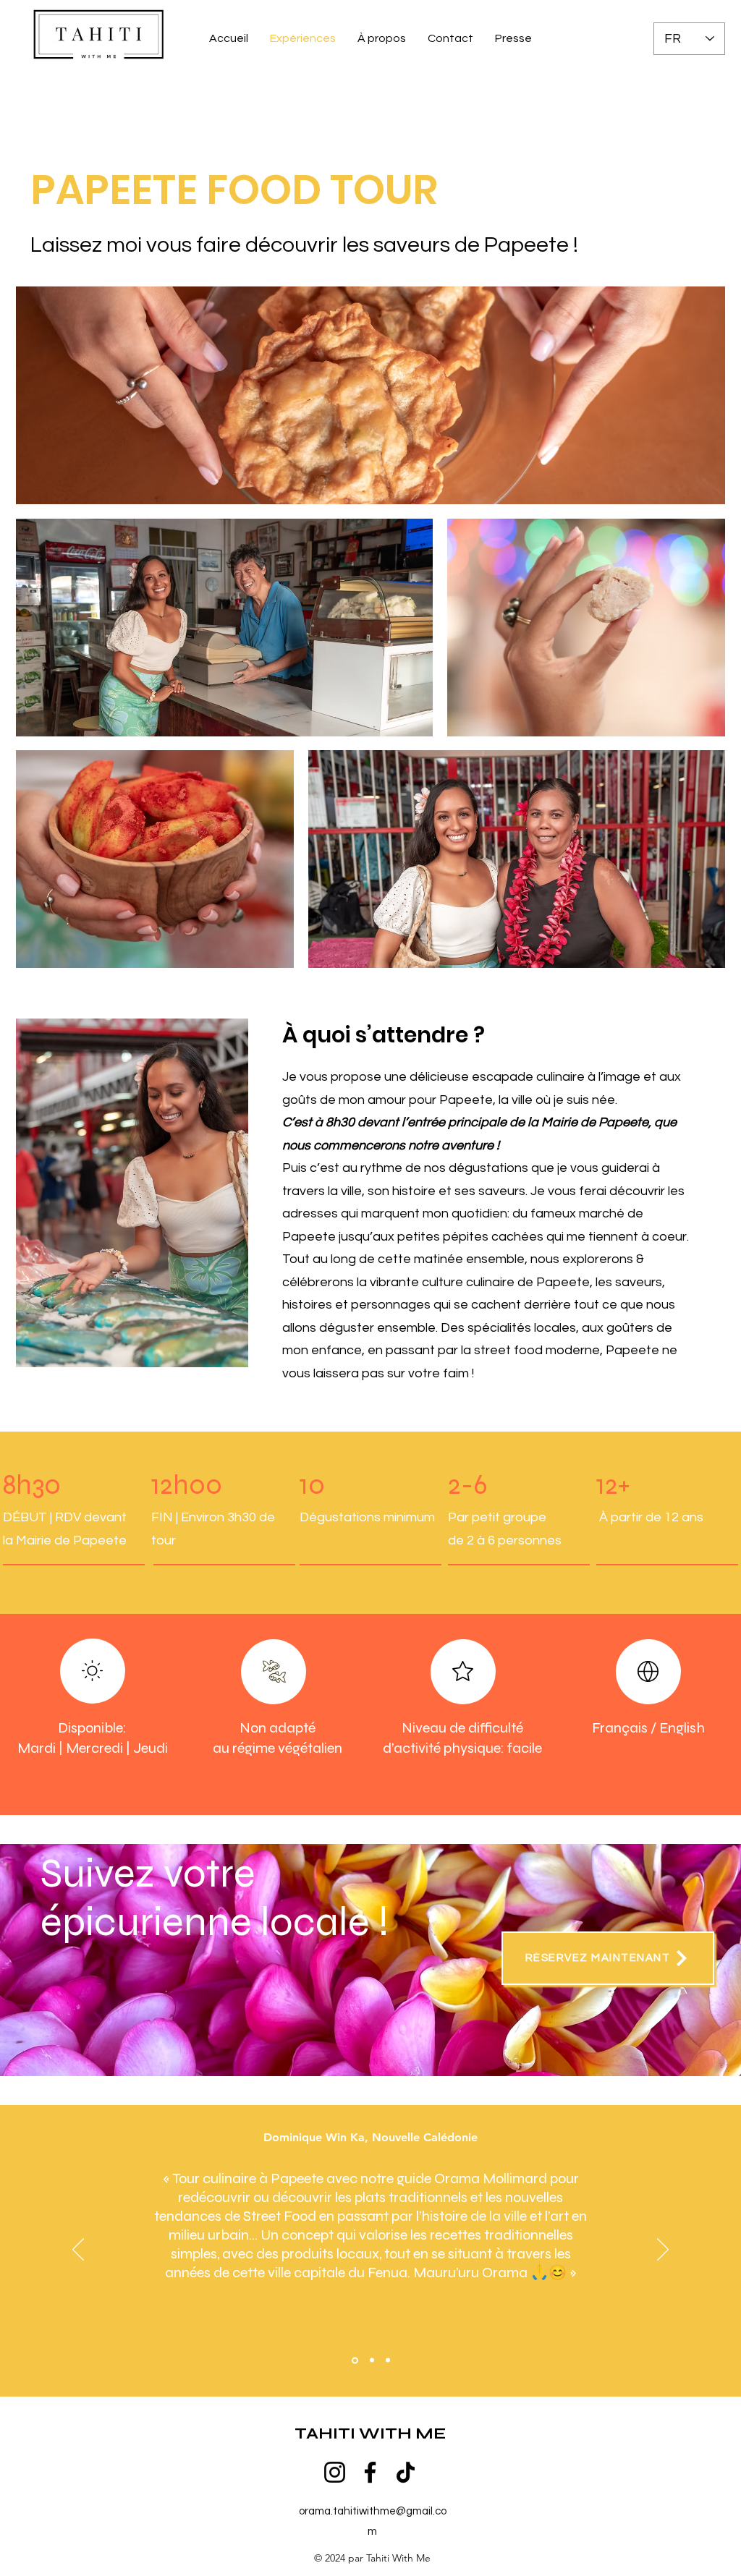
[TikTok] (406, 2472)
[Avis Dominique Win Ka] (354, 2360)
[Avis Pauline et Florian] (388, 2360)
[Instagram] (335, 2472)
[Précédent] (78, 2250)
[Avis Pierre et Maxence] (371, 2360)
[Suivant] (663, 2250)
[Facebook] (370, 2472)
